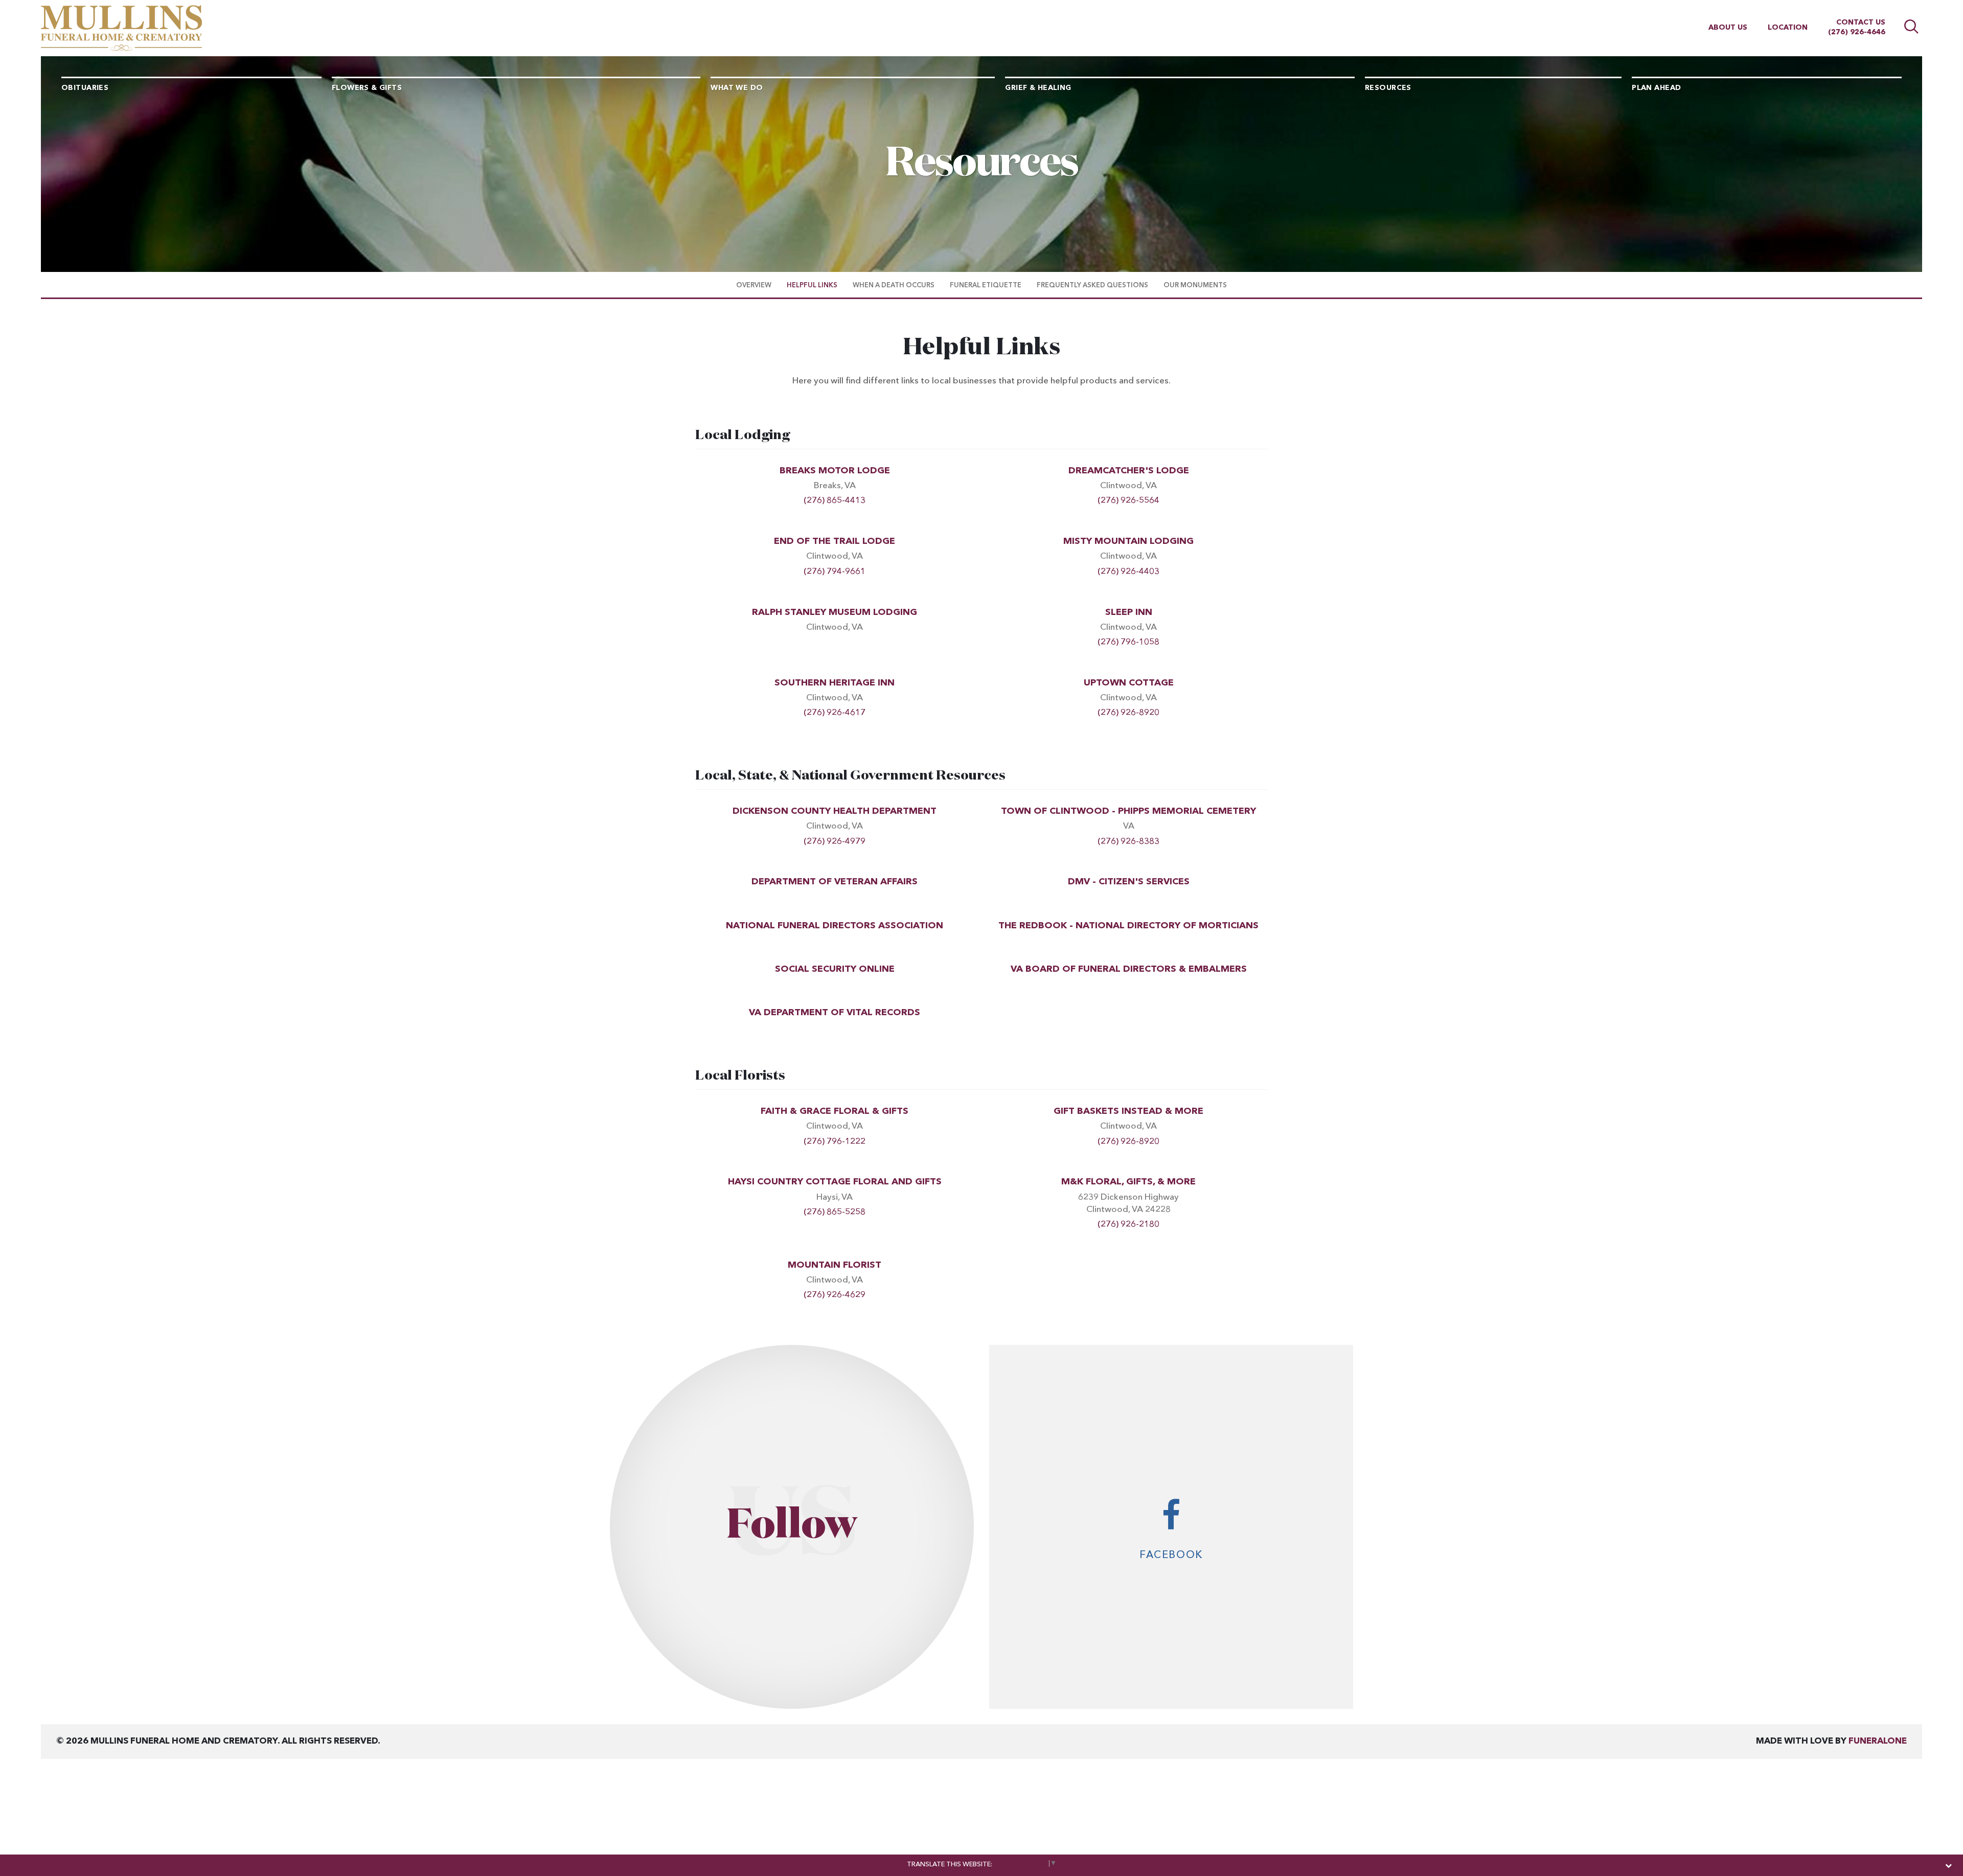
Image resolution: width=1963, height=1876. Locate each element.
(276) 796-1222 (835, 1142)
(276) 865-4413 (835, 501)
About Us (1728, 28)
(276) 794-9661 (835, 572)
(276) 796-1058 (1128, 642)
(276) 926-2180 (1128, 1225)
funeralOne (1878, 1741)
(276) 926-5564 (1128, 501)
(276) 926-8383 (1128, 842)
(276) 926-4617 (835, 713)
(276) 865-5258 (835, 1212)
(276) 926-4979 (835, 842)
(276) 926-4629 (835, 1295)
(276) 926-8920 (1128, 713)
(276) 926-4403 (1128, 572)
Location (1788, 28)
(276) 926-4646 (1857, 32)
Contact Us (1861, 22)
